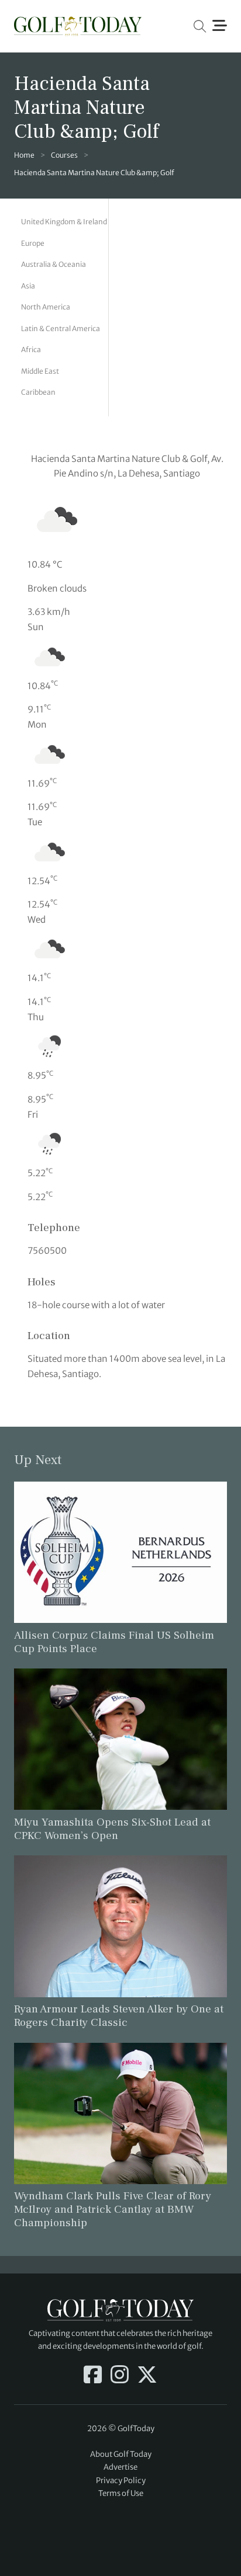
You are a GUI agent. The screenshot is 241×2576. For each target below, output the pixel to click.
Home (24, 155)
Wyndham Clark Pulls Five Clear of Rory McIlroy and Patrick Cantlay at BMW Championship (113, 2209)
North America (46, 307)
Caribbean (38, 392)
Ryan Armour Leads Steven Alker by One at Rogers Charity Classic (119, 2016)
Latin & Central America (61, 328)
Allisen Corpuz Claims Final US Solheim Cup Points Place (114, 1642)
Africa (31, 350)
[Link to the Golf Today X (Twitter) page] (147, 2376)
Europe (33, 243)
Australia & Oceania (54, 264)
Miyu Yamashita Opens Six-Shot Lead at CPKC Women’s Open (112, 1829)
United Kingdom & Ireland (64, 222)
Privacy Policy (121, 2481)
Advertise (120, 2467)
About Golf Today (121, 2454)
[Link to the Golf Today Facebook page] (93, 2376)
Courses (64, 155)
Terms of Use (121, 2493)
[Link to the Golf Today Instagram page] (120, 2376)
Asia (28, 286)
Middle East (40, 371)
